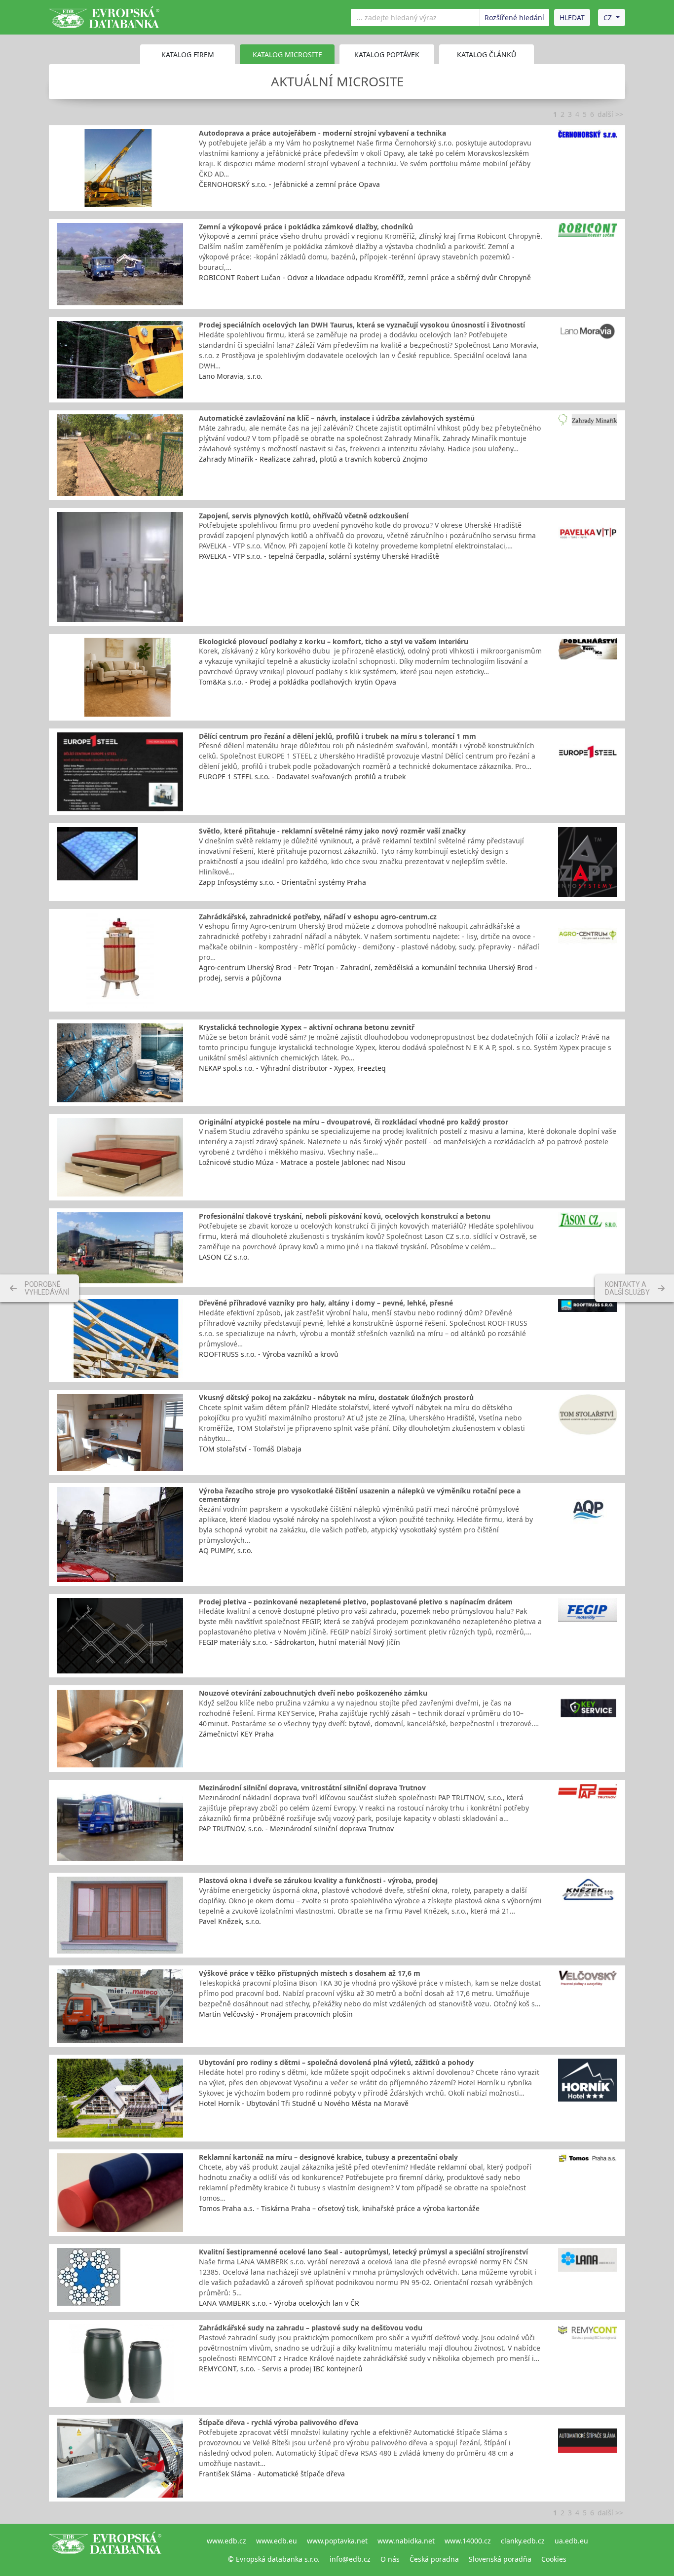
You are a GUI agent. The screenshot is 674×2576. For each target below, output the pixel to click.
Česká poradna (434, 2559)
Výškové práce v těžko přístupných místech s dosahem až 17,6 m (310, 1973)
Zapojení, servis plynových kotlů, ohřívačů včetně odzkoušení (304, 516)
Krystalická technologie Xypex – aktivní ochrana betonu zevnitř (307, 1027)
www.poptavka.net (337, 2541)
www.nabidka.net (406, 2541)
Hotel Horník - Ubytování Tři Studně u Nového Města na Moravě (304, 2103)
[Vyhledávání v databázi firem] (105, 2550)
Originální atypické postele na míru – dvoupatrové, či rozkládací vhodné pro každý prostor (354, 1122)
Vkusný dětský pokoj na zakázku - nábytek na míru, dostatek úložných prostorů (336, 1397)
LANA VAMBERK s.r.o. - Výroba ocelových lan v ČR (279, 2303)
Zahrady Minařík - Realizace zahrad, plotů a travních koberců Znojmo (313, 459)
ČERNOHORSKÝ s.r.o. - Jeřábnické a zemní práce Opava (289, 184)
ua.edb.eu (571, 2541)
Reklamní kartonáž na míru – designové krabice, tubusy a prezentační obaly (328, 2157)
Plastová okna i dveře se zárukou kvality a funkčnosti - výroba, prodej (318, 1880)
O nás (390, 2559)
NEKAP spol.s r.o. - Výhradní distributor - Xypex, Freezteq (292, 1068)
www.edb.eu (277, 2541)
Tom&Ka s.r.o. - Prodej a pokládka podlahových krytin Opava (298, 682)
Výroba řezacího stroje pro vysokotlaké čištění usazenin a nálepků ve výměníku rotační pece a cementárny (360, 1495)
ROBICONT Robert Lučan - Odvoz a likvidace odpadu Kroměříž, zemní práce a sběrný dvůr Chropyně (365, 277)
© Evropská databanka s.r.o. (274, 2559)
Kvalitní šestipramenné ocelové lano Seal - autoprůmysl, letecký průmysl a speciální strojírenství (363, 2252)
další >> (610, 114)
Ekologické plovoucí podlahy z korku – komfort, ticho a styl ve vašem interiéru (334, 641)
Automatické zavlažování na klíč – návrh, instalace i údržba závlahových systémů (337, 418)
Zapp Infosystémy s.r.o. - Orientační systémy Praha (282, 882)
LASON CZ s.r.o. (224, 1257)
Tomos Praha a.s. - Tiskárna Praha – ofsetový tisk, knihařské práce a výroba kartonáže (339, 2208)
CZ (608, 18)
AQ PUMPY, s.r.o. (226, 1550)
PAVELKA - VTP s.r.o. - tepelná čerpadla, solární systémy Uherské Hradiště (319, 556)
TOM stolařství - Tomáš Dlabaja (250, 1449)
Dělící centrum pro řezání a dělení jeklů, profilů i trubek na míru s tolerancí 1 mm (337, 736)
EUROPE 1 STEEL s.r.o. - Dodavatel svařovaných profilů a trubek (302, 777)
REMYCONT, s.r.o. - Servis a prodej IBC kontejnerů (281, 2369)
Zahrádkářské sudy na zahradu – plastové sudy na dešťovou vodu (311, 2328)
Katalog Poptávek (387, 54)
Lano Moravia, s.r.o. (231, 376)
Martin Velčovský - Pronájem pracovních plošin (276, 2014)
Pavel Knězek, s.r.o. (230, 1921)
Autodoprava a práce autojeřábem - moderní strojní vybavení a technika (322, 133)
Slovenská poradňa (500, 2559)
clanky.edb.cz (523, 2541)
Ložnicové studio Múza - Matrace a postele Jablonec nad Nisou (302, 1162)
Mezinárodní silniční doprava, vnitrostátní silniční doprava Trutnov (312, 1788)
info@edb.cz (350, 2559)
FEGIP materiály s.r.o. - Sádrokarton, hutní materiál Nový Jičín (300, 1642)
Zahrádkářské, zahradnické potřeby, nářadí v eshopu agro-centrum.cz (318, 917)
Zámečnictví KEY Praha (236, 1734)
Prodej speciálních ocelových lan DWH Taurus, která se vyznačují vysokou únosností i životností (362, 325)
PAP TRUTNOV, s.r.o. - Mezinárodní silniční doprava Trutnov (296, 1829)
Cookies (554, 2559)
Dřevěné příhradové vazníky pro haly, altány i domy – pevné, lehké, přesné (326, 1303)
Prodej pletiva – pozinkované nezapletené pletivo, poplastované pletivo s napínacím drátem (356, 1602)
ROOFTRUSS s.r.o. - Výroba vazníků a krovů (269, 1354)
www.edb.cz (226, 2541)
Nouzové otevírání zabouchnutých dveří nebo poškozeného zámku (313, 1693)
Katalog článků (487, 54)
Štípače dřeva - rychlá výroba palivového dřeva (279, 2422)
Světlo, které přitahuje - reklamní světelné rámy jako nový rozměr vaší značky (332, 831)
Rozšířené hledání (514, 18)
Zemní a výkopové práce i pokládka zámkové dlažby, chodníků (306, 227)
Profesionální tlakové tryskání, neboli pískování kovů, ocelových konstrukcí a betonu (345, 1216)
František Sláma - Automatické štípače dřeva (272, 2474)
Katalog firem (188, 54)
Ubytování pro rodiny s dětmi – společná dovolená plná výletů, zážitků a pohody (336, 2062)
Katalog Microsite (287, 54)
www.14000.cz (468, 2541)
